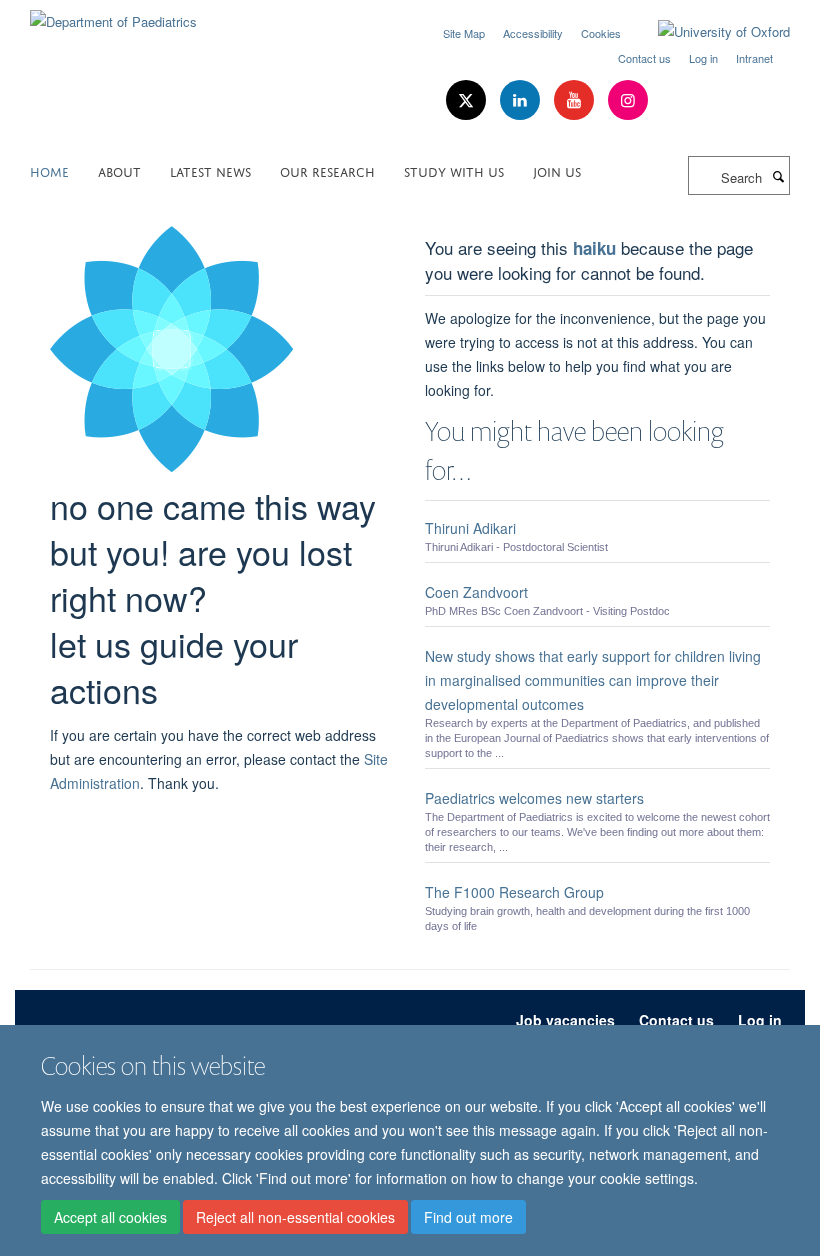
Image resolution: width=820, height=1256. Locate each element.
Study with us (454, 170)
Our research (327, 170)
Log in (703, 58)
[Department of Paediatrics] (113, 14)
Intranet (754, 58)
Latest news (210, 170)
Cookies (601, 33)
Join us (557, 170)
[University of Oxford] (709, 32)
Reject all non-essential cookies (295, 1217)
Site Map (464, 33)
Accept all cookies (110, 1217)
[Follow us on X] (468, 100)
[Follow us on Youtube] (576, 100)
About (119, 170)
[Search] (778, 176)
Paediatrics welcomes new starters (534, 798)
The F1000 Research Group (514, 892)
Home (49, 170)
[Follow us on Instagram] (628, 100)
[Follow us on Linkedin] (522, 100)
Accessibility (533, 33)
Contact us (644, 58)
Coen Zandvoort (476, 592)
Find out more (468, 1217)
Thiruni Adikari (470, 528)
